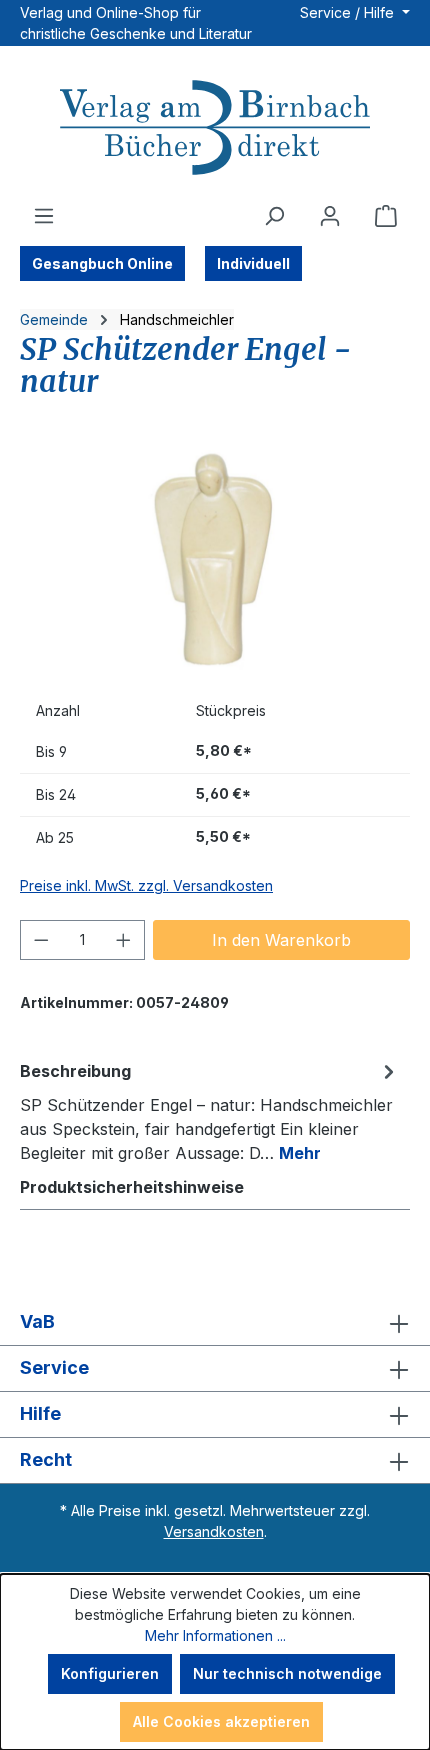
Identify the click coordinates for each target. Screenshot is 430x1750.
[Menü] (44, 216)
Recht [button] (46, 1459)
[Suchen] (274, 216)
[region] (215, 562)
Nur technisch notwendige (287, 1673)
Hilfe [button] (40, 1413)
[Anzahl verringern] (41, 940)
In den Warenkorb (281, 940)
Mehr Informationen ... (215, 1635)
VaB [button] (37, 1321)
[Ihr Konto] (330, 216)
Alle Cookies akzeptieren (221, 1721)
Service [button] (54, 1367)
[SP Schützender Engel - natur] (214, 562)
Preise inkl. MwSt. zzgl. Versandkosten (146, 885)
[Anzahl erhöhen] (124, 940)
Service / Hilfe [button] (349, 12)
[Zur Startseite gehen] (215, 130)
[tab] (210, 1111)
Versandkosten (214, 1531)
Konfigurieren (110, 1673)
